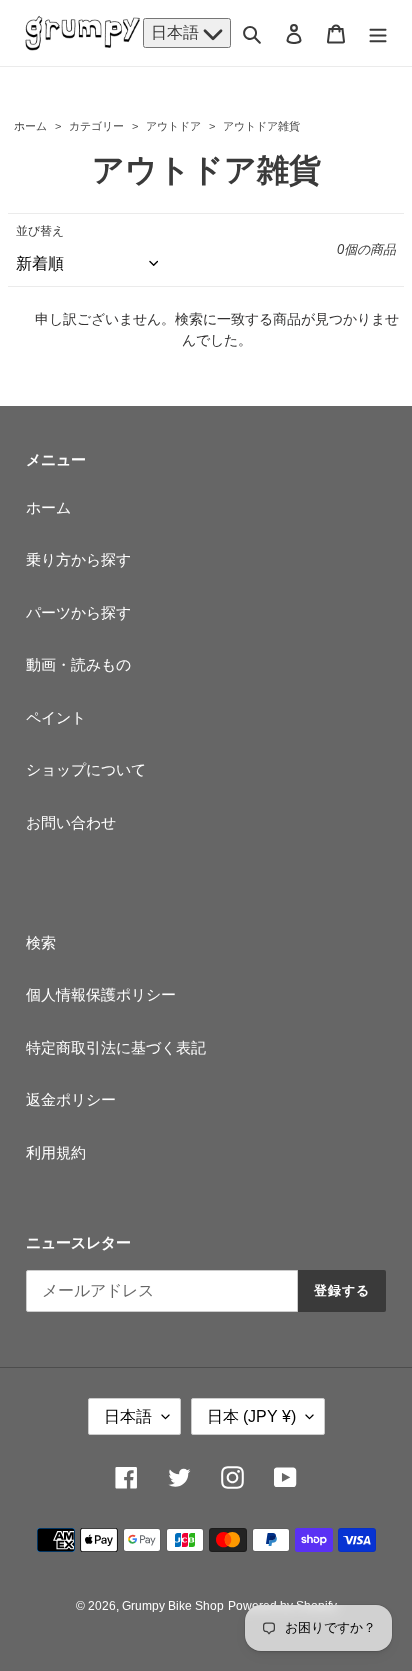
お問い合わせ (71, 822)
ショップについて (86, 769)
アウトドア (173, 126)
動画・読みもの (78, 664)
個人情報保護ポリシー (101, 994)
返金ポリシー (71, 1099)
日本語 (177, 32)
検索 (41, 942)
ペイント (56, 717)
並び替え (40, 231)
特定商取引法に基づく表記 (116, 1047)
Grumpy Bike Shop (173, 1606)
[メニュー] (378, 33)
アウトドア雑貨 (260, 126)
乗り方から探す (78, 559)
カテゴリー (96, 126)
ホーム (30, 126)
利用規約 (56, 1152)
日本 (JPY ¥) (251, 1416)
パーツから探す (78, 612)
